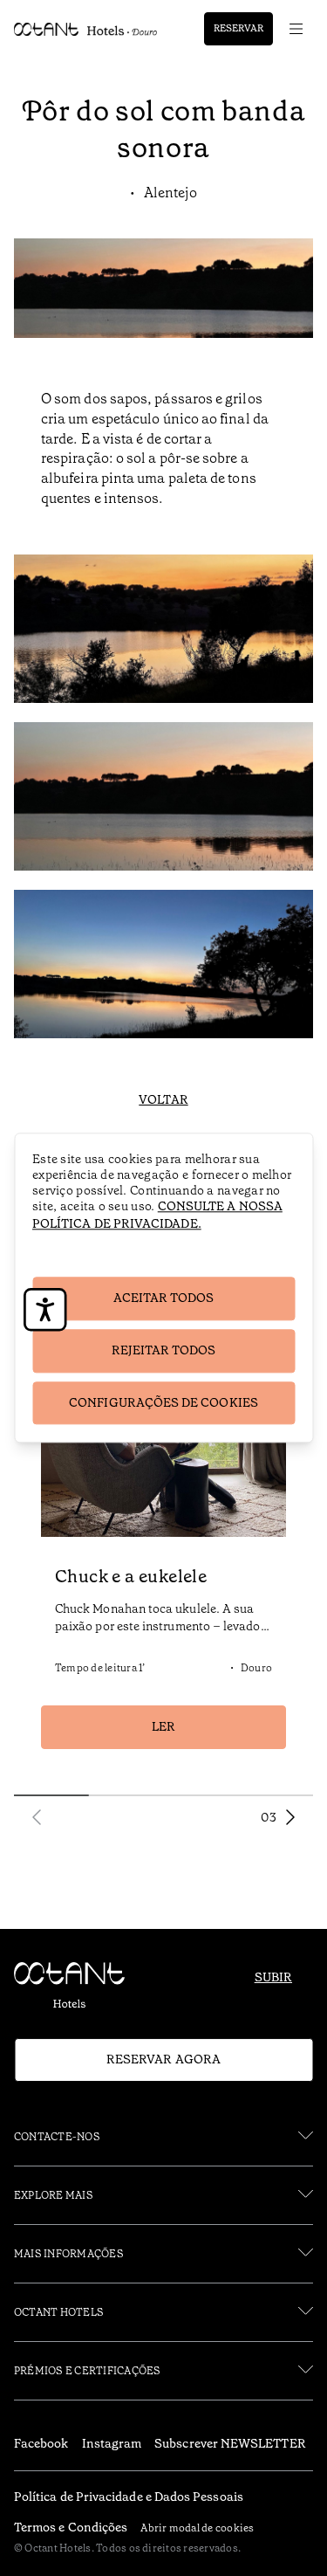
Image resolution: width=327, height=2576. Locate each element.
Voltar (163, 1099)
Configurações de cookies (163, 1402)
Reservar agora (163, 2059)
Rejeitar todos (164, 1350)
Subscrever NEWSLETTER (230, 2443)
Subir (273, 1977)
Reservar (238, 28)
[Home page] (77, 1989)
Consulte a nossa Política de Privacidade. (157, 1215)
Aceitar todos (164, 1298)
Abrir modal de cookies (197, 2528)
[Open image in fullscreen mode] (163, 632)
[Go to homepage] (86, 29)
